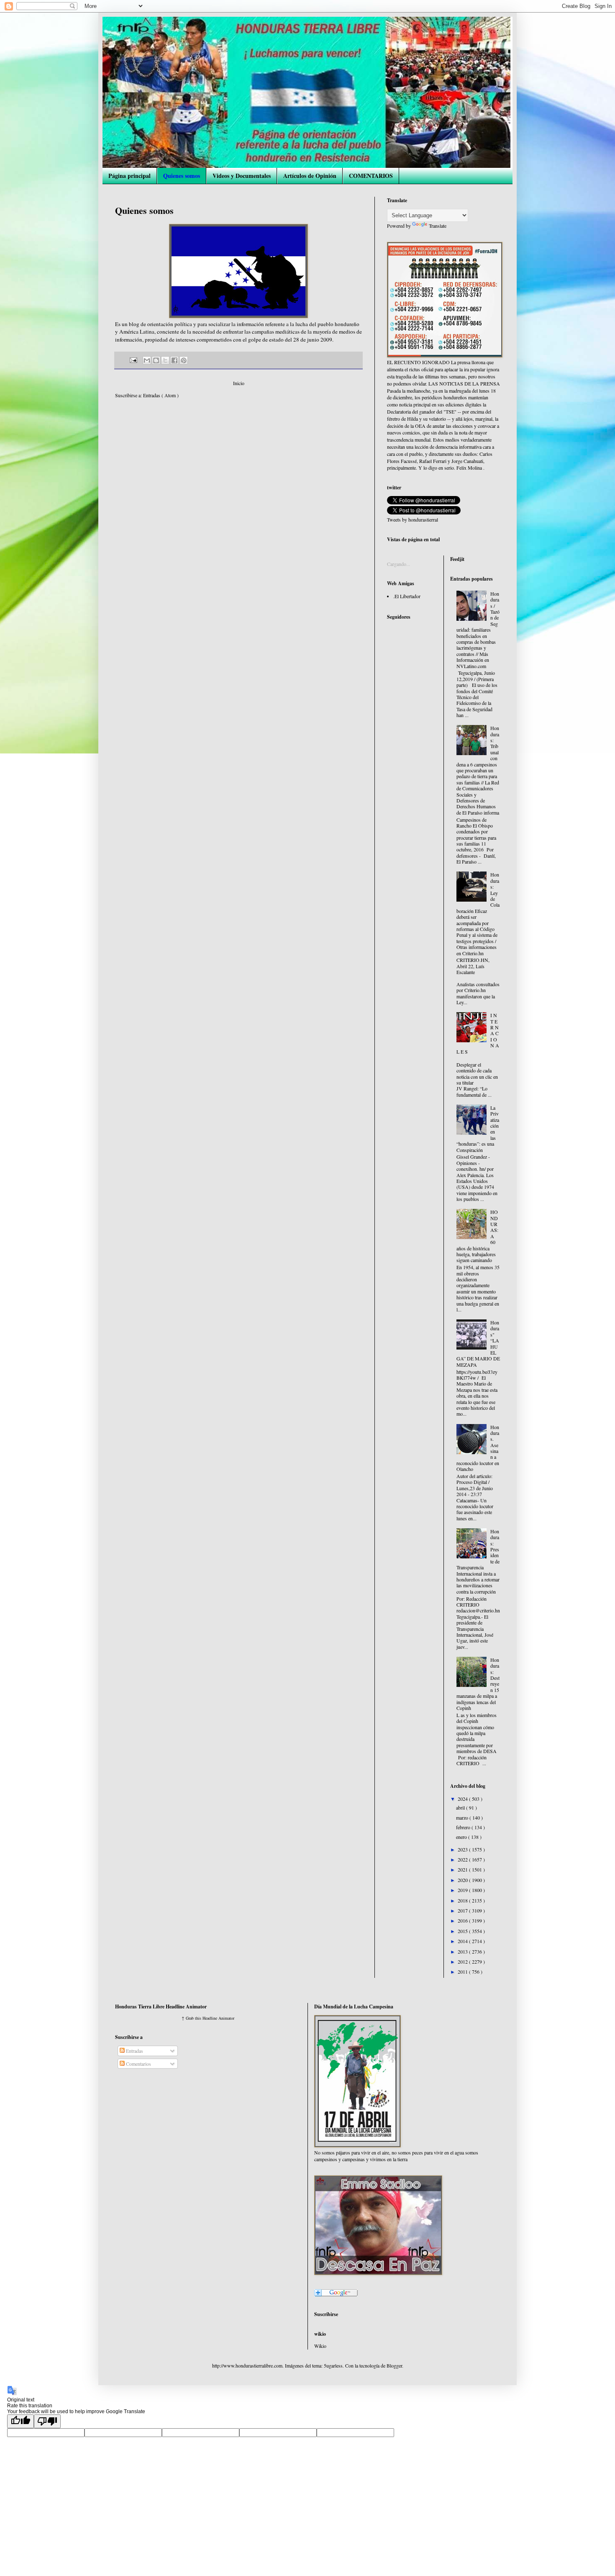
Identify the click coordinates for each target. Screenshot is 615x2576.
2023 (463, 1849)
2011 (463, 1972)
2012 (463, 1962)
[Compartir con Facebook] (174, 360)
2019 (463, 1890)
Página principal (129, 176)
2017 (463, 1910)
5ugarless (333, 2365)
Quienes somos (182, 176)
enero (462, 1837)
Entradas (134, 2051)
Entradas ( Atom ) (161, 395)
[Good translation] (20, 2421)
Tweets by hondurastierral (413, 519)
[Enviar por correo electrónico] (147, 360)
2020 (463, 1880)
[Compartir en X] (165, 360)
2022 (463, 1859)
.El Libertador (407, 596)
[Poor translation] (47, 2421)
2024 (463, 1799)
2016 (463, 1920)
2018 (463, 1900)
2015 (463, 1931)
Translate (438, 226)
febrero (464, 1827)
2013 (463, 1951)
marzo (463, 1818)
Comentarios (138, 2064)
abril (461, 1807)
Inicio (239, 383)
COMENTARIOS (371, 176)
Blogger (394, 2365)
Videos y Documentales (242, 176)
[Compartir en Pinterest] (184, 360)
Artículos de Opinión (310, 176)
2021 (463, 1869)
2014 (463, 1941)
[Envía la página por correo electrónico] (133, 360)
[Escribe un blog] (156, 360)
